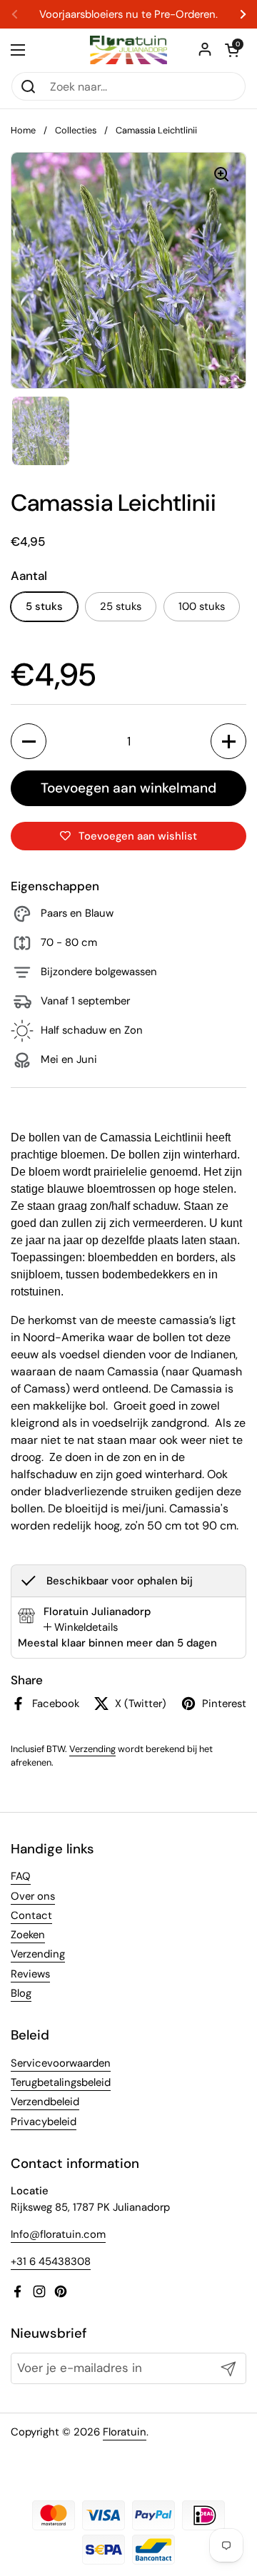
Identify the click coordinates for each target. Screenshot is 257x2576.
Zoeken (28, 1935)
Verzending (92, 1749)
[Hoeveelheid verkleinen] (29, 741)
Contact (31, 1915)
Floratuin (125, 2432)
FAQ (21, 1876)
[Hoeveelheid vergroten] (228, 741)
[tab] (81, 1627)
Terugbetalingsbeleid (61, 2082)
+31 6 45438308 (51, 2261)
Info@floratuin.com (58, 2234)
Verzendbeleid (45, 2102)
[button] (232, 50)
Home (23, 130)
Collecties (76, 130)
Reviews (30, 1974)
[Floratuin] (128, 50)
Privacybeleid (44, 2122)
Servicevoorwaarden (61, 2063)
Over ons (33, 1896)
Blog (21, 1993)
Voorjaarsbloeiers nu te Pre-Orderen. (128, 15)
